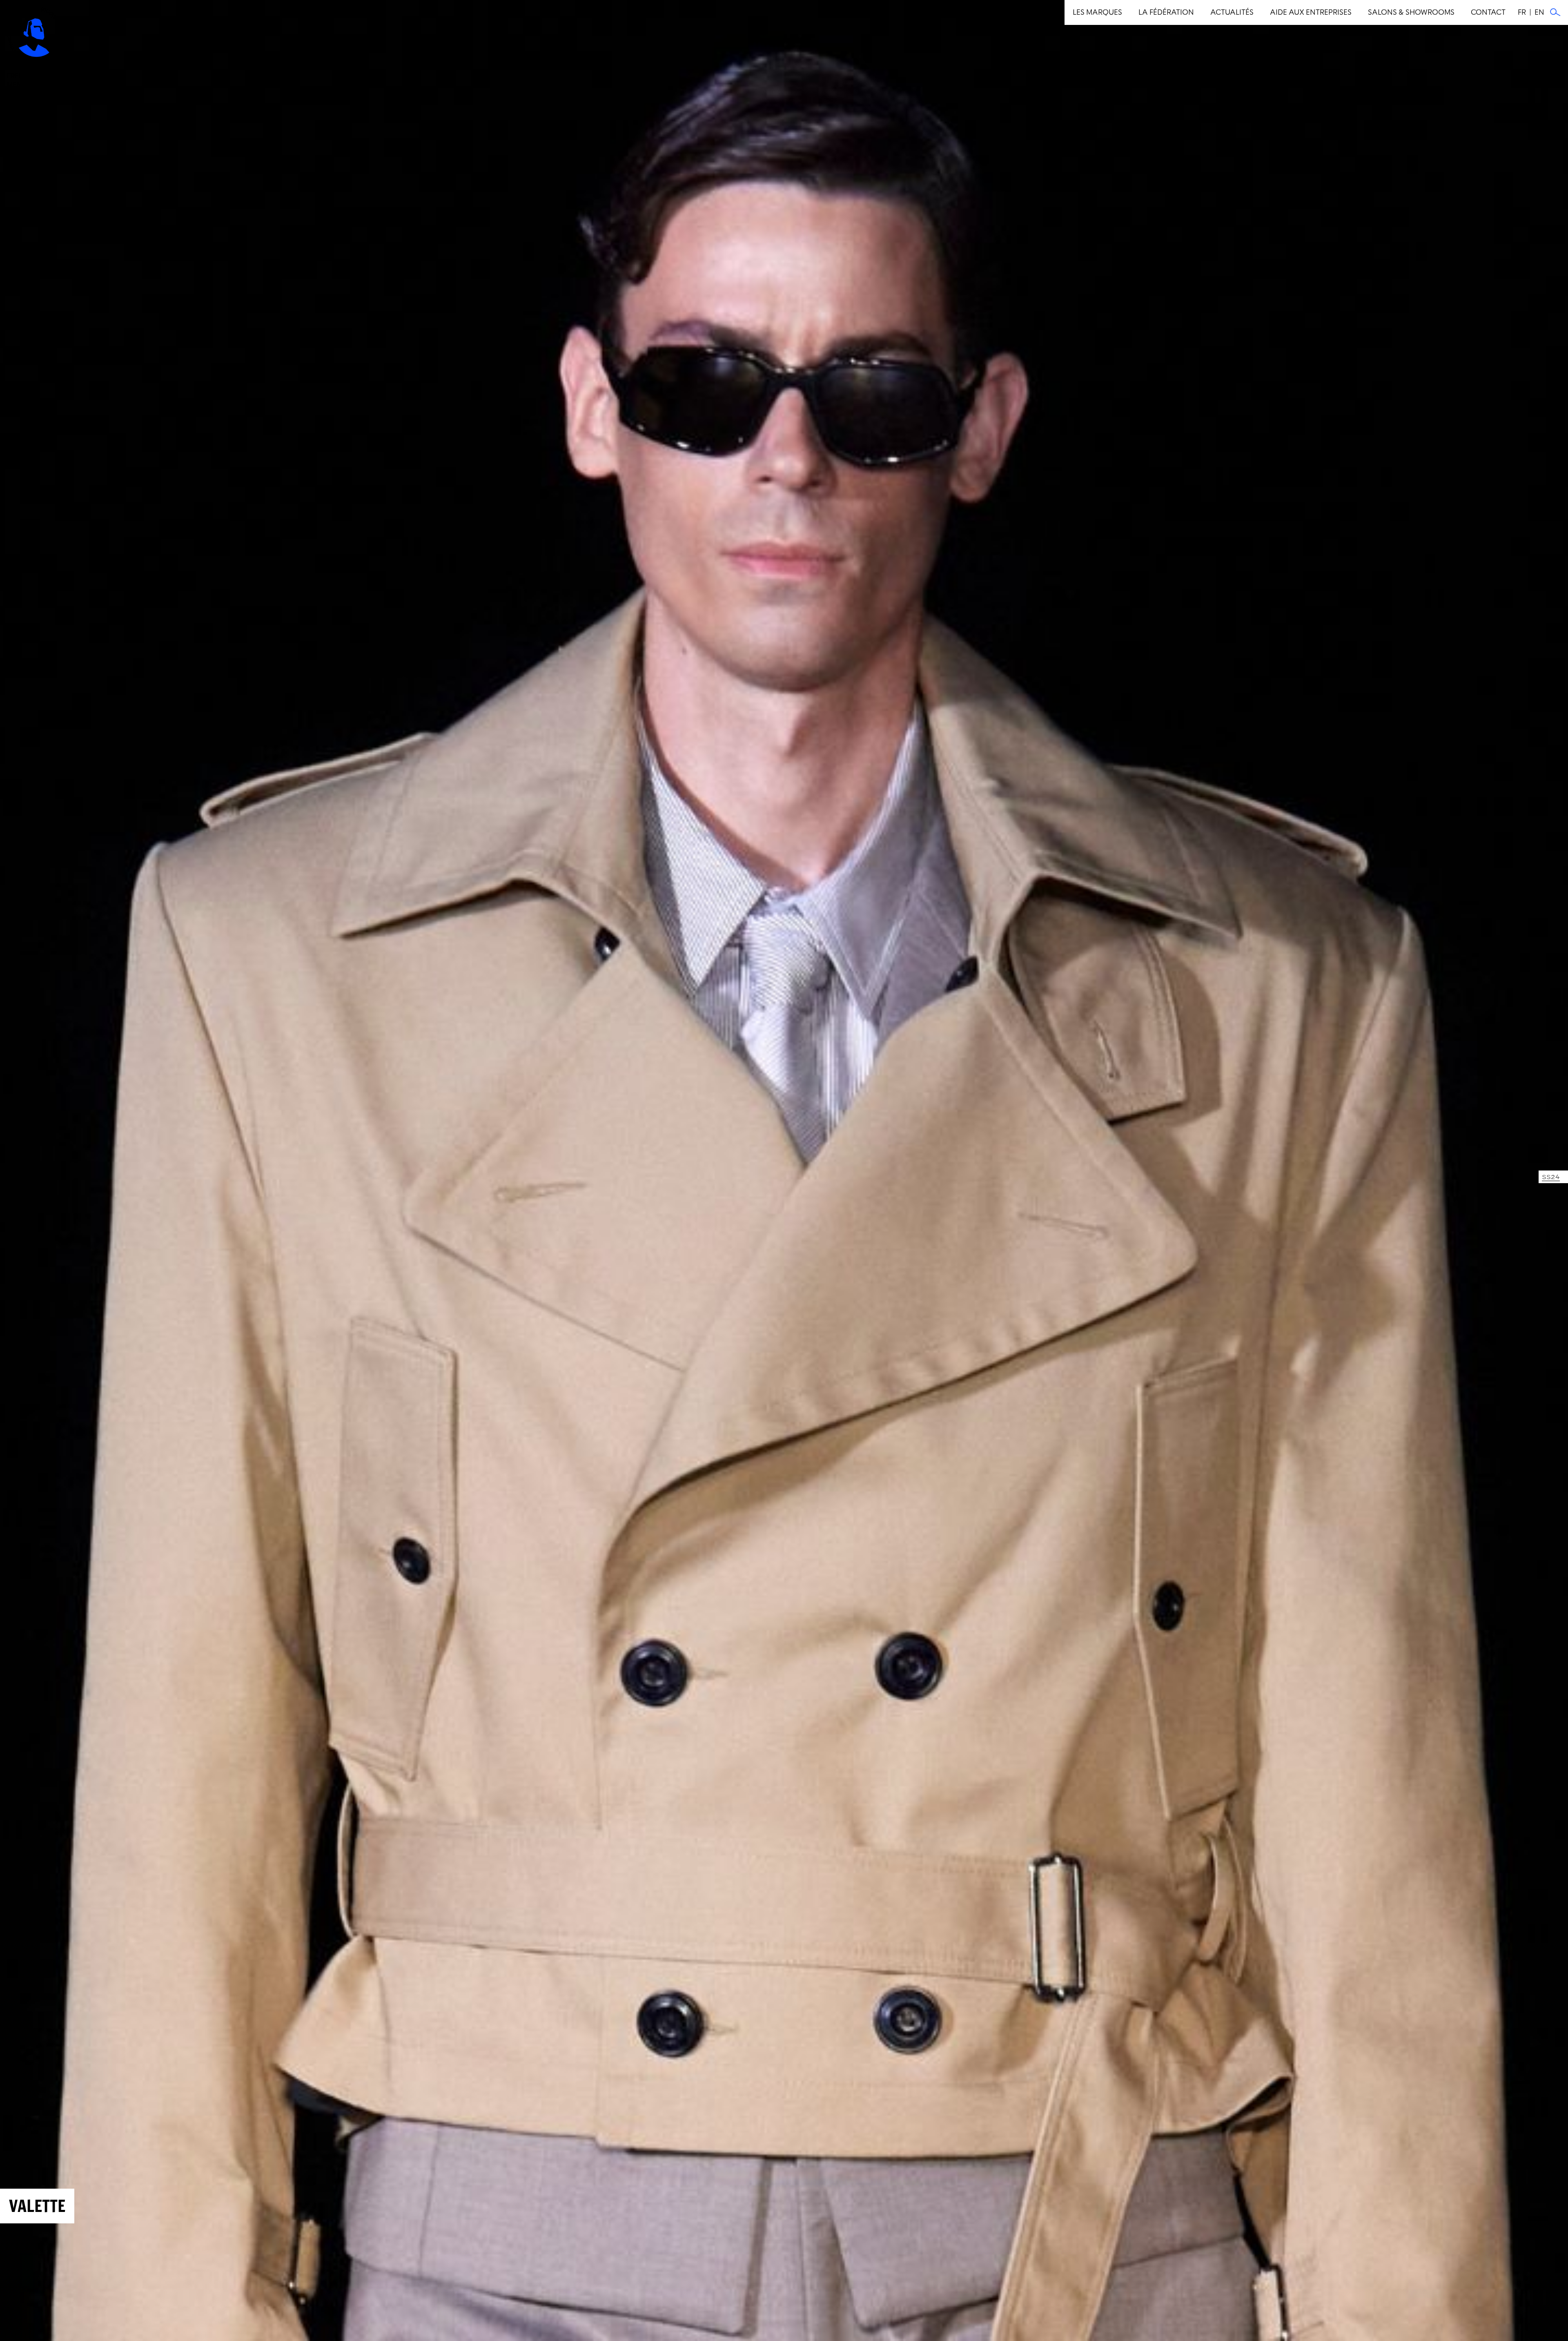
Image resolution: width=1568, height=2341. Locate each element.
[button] (1097, 12)
